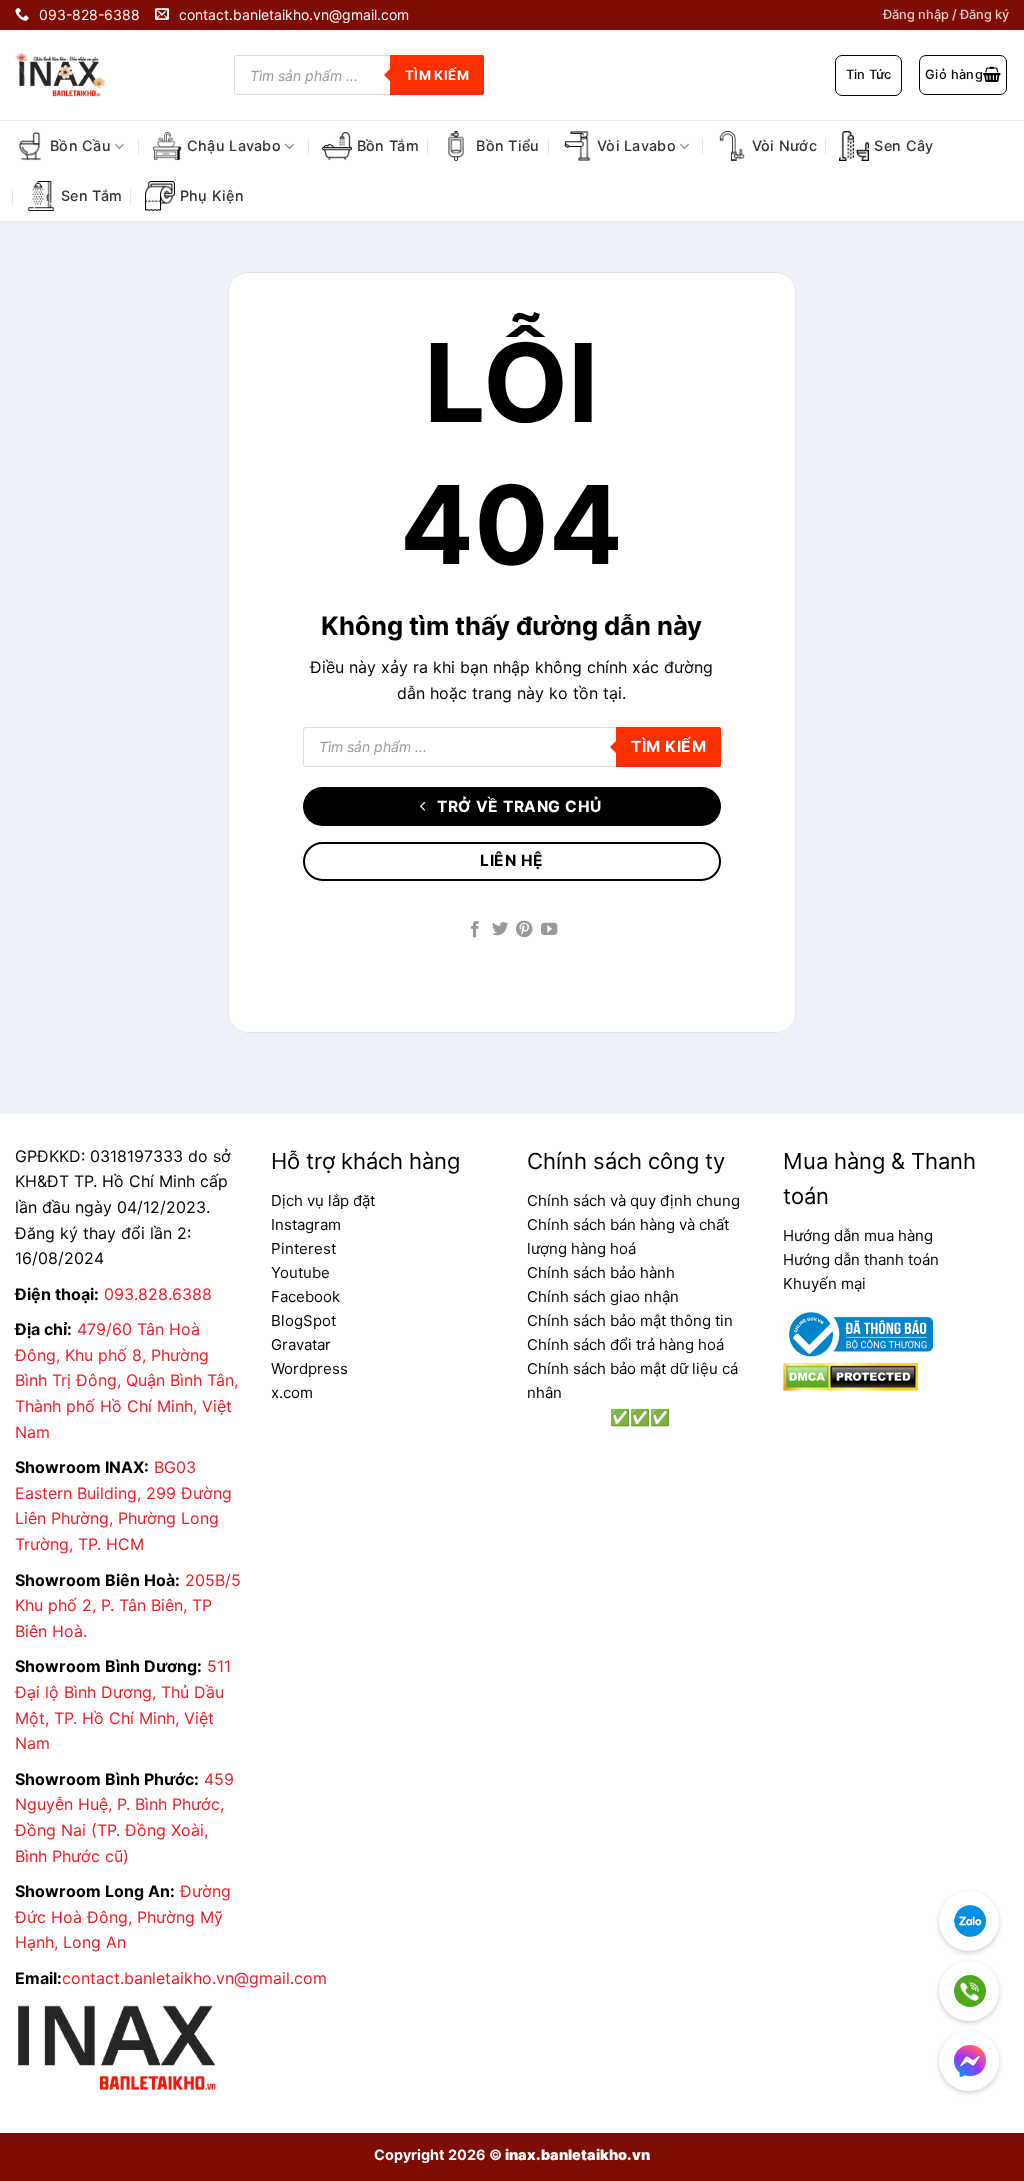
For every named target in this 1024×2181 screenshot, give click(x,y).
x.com (292, 1392)
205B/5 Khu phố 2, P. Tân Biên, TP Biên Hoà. (128, 1605)
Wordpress (309, 1368)
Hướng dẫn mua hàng (858, 1235)
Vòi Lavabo (636, 145)
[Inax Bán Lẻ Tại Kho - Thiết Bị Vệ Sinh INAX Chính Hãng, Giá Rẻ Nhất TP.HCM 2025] (74, 75)
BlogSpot (303, 1320)
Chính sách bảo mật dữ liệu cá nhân (632, 1380)
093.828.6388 (158, 1294)
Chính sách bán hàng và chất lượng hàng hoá (628, 1236)
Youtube (300, 1272)
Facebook (305, 1296)
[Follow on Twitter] (500, 930)
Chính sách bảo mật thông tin (630, 1320)
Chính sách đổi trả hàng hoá (625, 1344)
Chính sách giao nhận (603, 1296)
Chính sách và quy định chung (633, 1200)
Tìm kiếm (437, 75)
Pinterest (303, 1248)
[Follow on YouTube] (549, 930)
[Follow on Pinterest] (524, 930)
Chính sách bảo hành (601, 1272)
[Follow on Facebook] (475, 930)
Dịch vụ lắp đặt (323, 1200)
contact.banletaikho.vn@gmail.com (194, 1978)
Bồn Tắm (388, 145)
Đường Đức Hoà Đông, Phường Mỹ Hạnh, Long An (123, 1916)
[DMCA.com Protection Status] (850, 1375)
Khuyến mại (824, 1283)
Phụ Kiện (212, 195)
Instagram (306, 1224)
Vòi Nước (784, 145)
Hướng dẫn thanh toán (861, 1259)
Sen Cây (903, 145)
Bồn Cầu (80, 145)
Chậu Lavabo (234, 145)
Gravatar (301, 1344)
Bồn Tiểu (507, 145)
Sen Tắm (91, 195)
